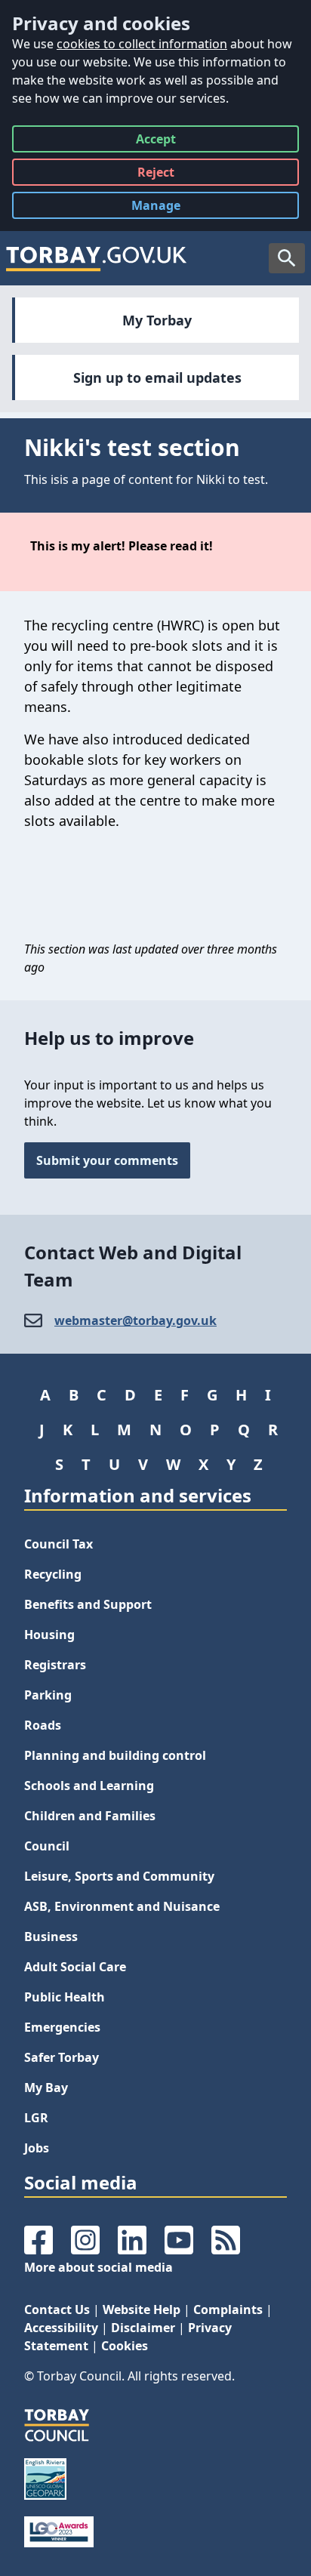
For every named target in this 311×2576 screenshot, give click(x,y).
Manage (168, 208)
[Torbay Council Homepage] (97, 258)
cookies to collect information (142, 44)
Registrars (55, 1665)
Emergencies (62, 2027)
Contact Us (57, 2309)
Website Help (142, 2309)
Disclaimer (143, 2328)
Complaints (228, 2309)
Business (51, 1937)
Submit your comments (107, 1160)
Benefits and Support (88, 1604)
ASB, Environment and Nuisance (122, 1906)
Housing (49, 1635)
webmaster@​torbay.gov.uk (135, 1320)
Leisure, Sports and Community (119, 1876)
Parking (48, 1695)
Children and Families (90, 1816)
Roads (43, 1725)
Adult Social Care (75, 1967)
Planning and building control (115, 1755)
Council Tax (59, 1544)
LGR (36, 2118)
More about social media (99, 2267)
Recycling (53, 1574)
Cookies (125, 2346)
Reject (156, 175)
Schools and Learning (89, 1786)
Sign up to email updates (157, 377)
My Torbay (157, 320)
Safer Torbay (62, 2057)
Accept (156, 142)
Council (47, 1846)
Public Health (65, 1997)
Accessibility (61, 2328)
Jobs (37, 2148)
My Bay (46, 2088)
